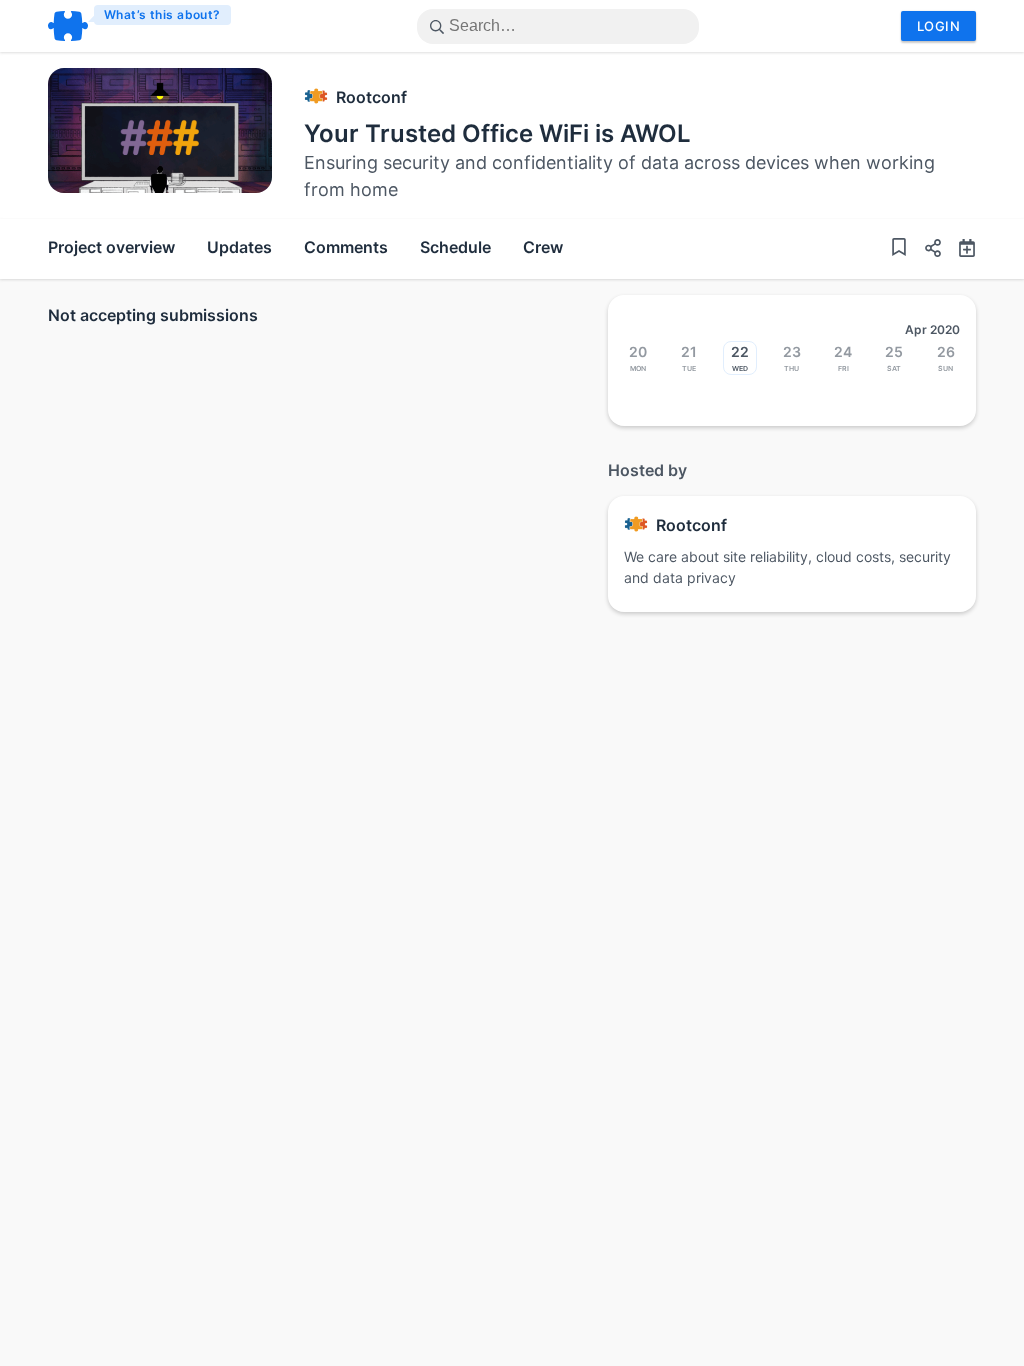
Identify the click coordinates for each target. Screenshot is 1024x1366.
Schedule (455, 247)
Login (938, 26)
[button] (925, 250)
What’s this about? (162, 14)
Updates (239, 247)
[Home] (140, 26)
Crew (543, 247)
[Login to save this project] (899, 249)
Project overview (111, 247)
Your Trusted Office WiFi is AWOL (497, 133)
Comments (346, 247)
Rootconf (371, 97)
